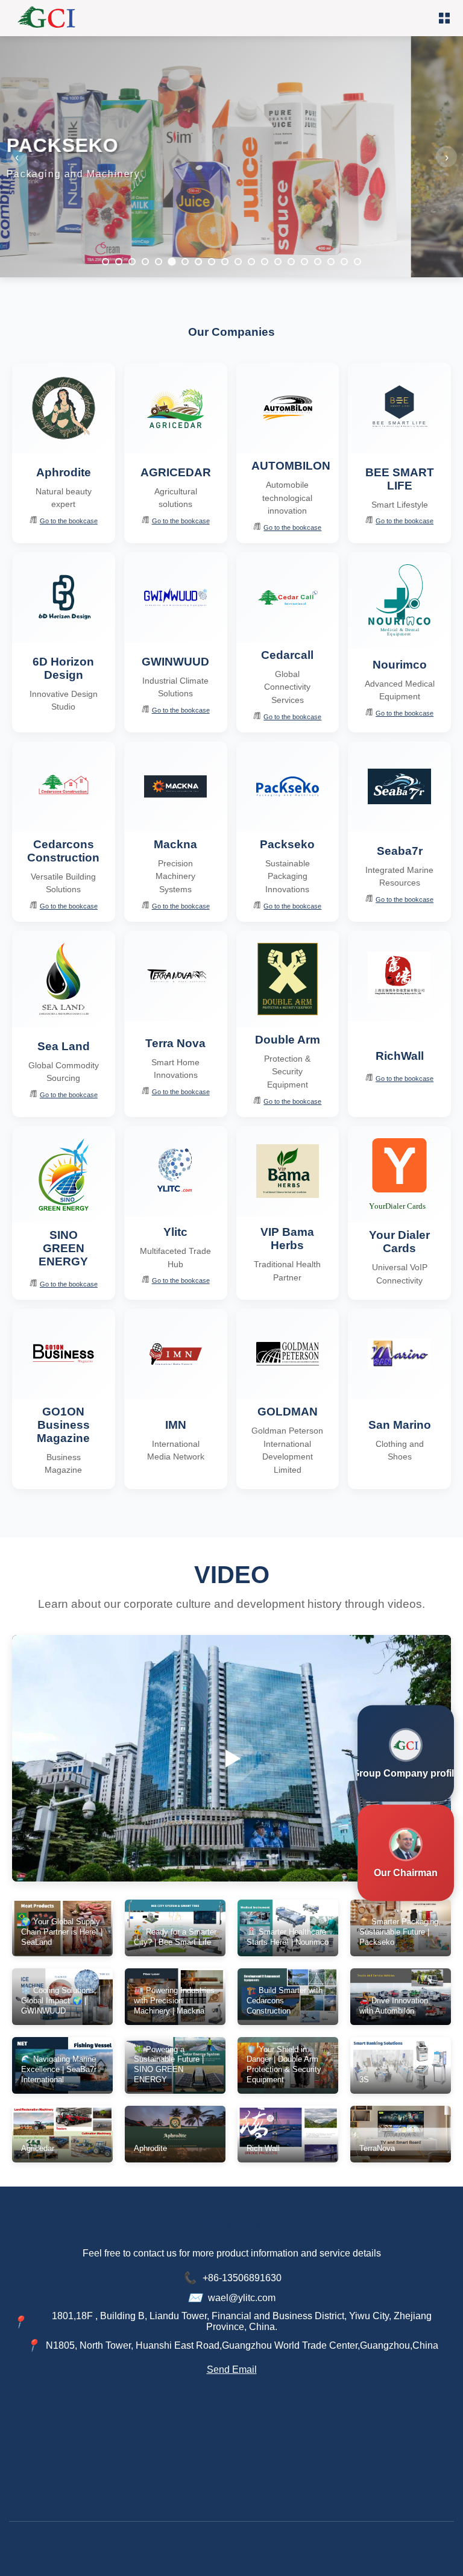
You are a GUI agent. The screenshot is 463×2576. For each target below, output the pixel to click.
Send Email (232, 2370)
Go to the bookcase (69, 521)
